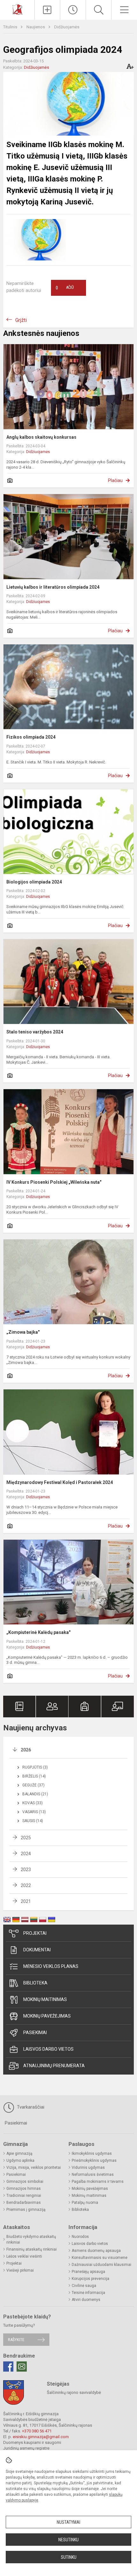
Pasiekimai (35, 2033)
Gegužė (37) (33, 1785)
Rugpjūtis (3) (35, 1767)
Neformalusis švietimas (93, 2175)
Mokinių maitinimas (45, 1999)
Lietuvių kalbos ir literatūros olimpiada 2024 (53, 587)
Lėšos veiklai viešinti (24, 2256)
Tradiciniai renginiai (24, 2196)
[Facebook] (8, 2367)
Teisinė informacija (88, 2293)
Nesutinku (68, 2540)
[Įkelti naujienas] (47, 10)
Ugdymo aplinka (20, 2161)
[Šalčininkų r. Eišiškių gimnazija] (17, 9)
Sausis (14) (33, 1821)
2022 (26, 1885)
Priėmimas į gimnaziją (26, 2210)
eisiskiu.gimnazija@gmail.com (41, 2437)
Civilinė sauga (84, 2286)
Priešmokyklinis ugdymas (94, 2161)
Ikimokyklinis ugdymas (92, 2154)
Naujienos (36, 27)
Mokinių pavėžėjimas (47, 2016)
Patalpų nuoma (85, 2203)
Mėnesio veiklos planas (51, 1966)
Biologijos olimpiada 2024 (34, 882)
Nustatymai (68, 2522)
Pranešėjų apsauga (88, 2272)
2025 (26, 1838)
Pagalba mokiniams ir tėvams (98, 2182)
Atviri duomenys (86, 2300)
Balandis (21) (35, 1794)
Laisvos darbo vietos (48, 2049)
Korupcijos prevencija (90, 2279)
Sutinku (69, 2557)
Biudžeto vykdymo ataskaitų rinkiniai (31, 2239)
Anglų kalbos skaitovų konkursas (41, 437)
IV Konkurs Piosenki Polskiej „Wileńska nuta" (54, 1182)
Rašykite (16, 2340)
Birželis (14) (34, 1776)
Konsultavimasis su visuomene (100, 2258)
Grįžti (21, 320)
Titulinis (11, 27)
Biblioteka (35, 1983)
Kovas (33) (32, 1803)
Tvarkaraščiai (30, 2107)
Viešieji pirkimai (20, 2270)
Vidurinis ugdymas (88, 2168)
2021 (26, 1901)
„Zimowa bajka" (23, 1332)
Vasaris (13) (34, 1812)
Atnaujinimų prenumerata (54, 2066)
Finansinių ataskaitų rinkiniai (32, 2249)
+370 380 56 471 (37, 2431)
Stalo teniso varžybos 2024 (35, 1032)
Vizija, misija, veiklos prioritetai (34, 2168)
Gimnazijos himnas (24, 2189)
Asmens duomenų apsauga (96, 2251)
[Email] (22, 2367)
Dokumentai (37, 1950)
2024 (26, 1854)
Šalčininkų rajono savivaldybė (74, 2392)
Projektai (35, 1933)
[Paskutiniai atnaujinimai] (73, 10)
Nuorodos (80, 2237)
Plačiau (115, 480)
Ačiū (65, 288)
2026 (26, 1750)
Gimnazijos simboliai (25, 2182)
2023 (26, 1870)
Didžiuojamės (67, 27)
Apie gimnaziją (19, 2154)
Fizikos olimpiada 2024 (31, 737)
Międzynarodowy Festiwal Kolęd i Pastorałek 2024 (60, 1482)
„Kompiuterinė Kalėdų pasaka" (38, 1632)
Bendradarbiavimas (24, 2203)
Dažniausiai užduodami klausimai (101, 2265)
